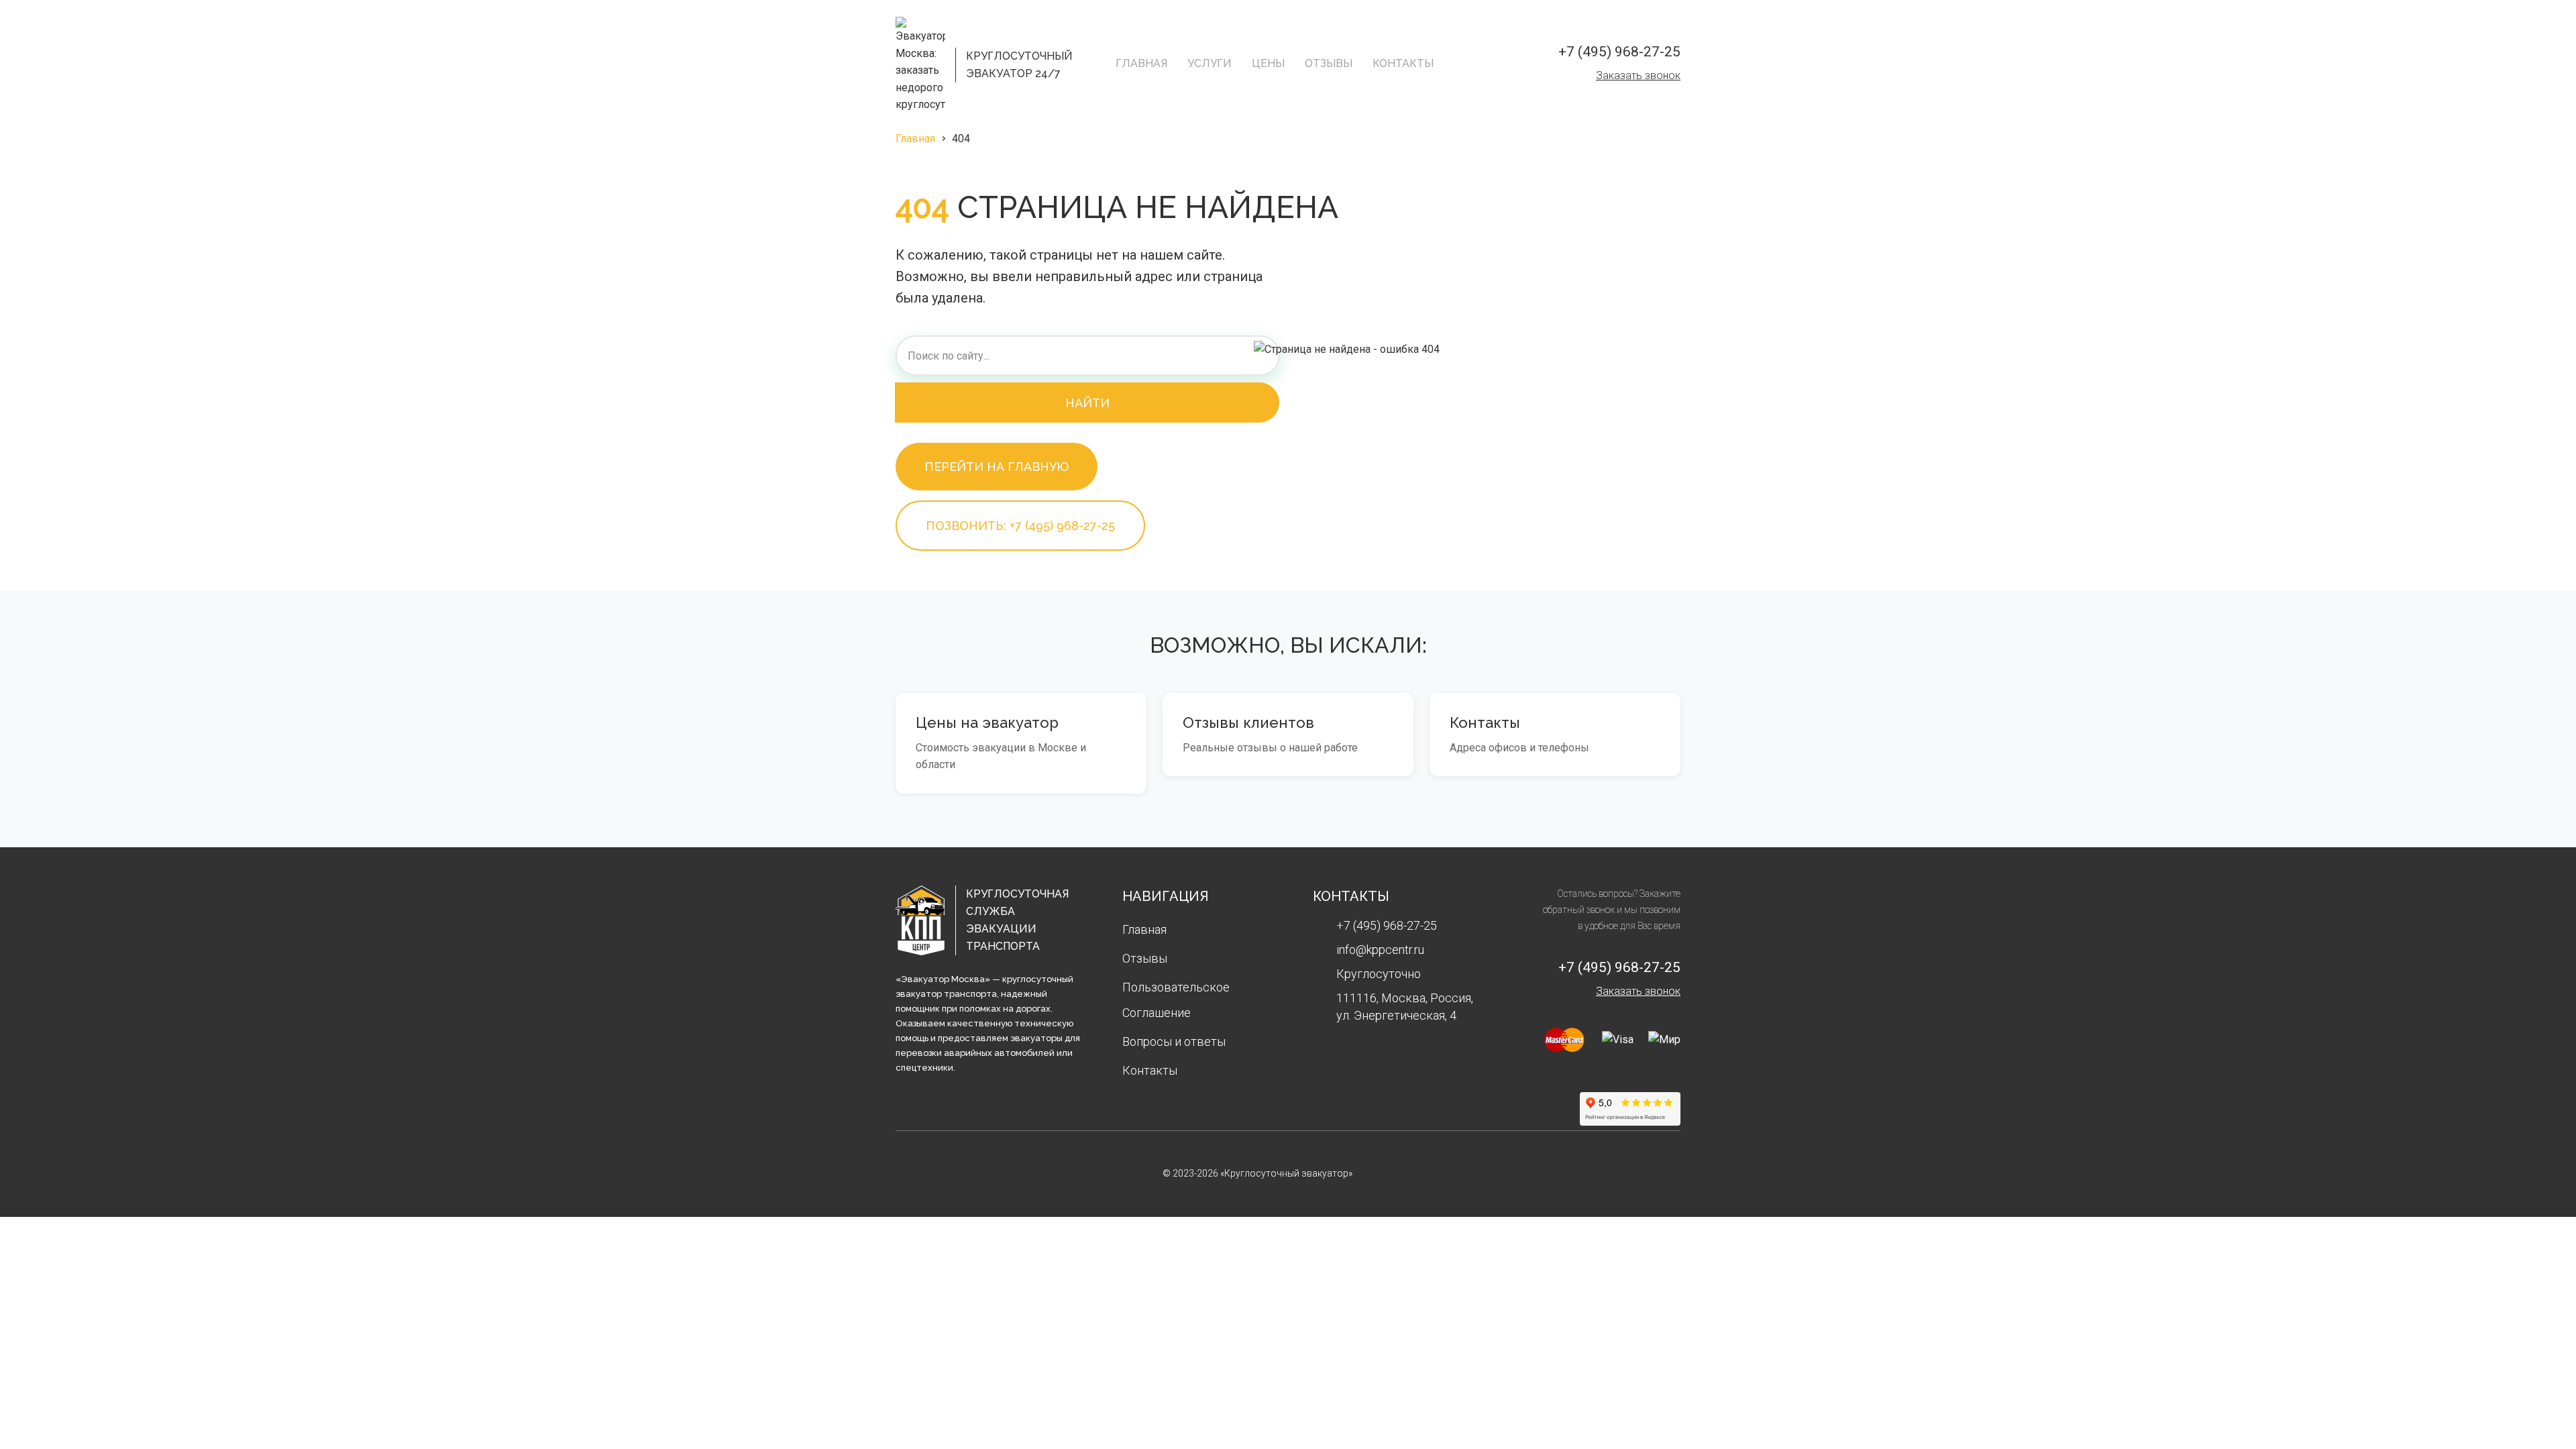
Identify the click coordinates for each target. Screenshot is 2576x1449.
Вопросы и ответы (1174, 1041)
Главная (1141, 63)
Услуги (1210, 63)
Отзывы (1329, 63)
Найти (1087, 403)
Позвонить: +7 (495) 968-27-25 (1020, 526)
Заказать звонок (1638, 75)
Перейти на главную (997, 467)
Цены (1268, 63)
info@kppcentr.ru (1380, 950)
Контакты (1403, 63)
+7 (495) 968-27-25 (1619, 52)
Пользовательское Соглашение (1176, 1000)
